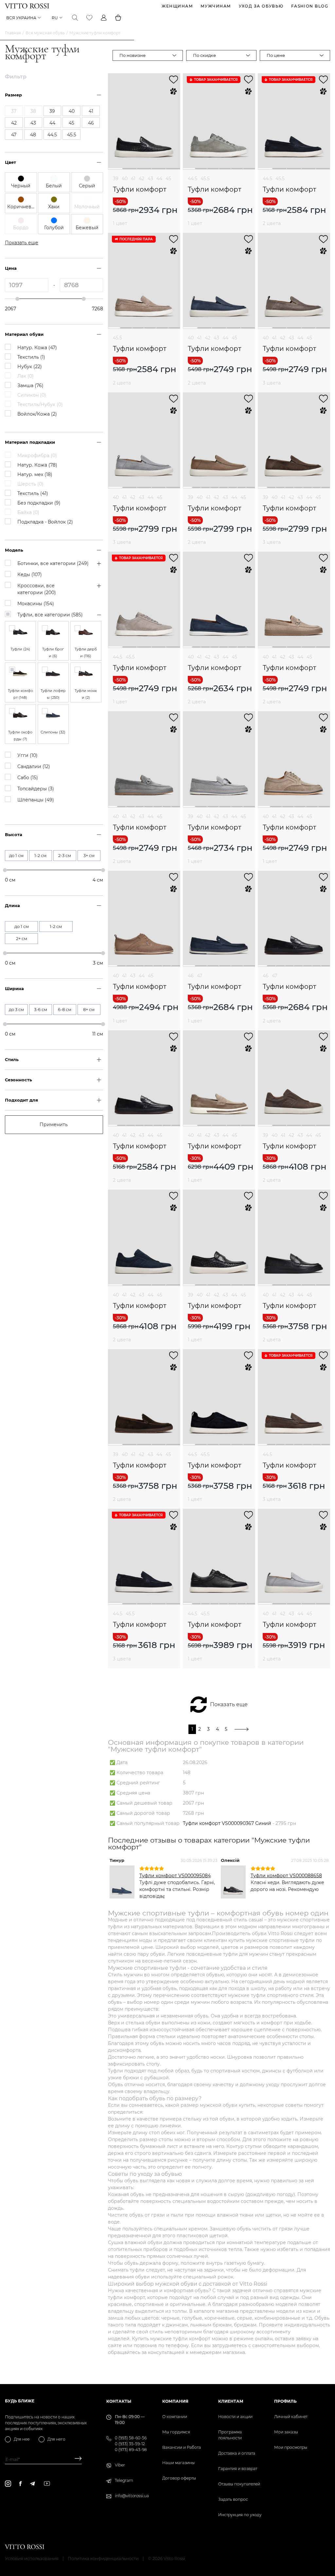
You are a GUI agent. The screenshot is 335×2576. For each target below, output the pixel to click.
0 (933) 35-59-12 (130, 2444)
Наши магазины (178, 2463)
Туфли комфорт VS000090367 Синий (227, 1823)
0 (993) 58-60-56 (131, 2438)
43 (150, 179)
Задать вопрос (233, 2499)
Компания (175, 2401)
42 (141, 179)
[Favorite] (89, 18)
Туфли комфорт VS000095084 (175, 1876)
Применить (54, 1125)
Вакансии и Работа (182, 2447)
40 (125, 179)
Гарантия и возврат (238, 2469)
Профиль (285, 2401)
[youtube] (47, 2483)
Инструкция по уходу (240, 2515)
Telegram (124, 2480)
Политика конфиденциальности (103, 2558)
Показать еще (229, 1704)
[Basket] (118, 18)
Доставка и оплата (237, 2453)
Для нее (22, 2439)
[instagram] (8, 2484)
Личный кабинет (291, 2417)
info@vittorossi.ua (132, 2496)
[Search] (75, 18)
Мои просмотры (291, 2447)
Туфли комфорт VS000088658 (286, 1876)
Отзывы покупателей (239, 2484)
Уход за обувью (261, 6)
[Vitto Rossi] (27, 6)
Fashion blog (310, 6)
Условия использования (32, 2558)
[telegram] (32, 2484)
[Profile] (104, 18)
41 (133, 179)
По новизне (132, 55)
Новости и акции (235, 2417)
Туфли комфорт (140, 189)
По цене (276, 55)
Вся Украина (21, 18)
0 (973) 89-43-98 (131, 2450)
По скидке (204, 55)
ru (55, 18)
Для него (56, 2439)
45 (168, 179)
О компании (175, 2417)
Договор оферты (179, 2478)
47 (200, 976)
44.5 (193, 179)
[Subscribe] (76, 2459)
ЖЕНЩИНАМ (177, 6)
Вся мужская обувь (45, 33)
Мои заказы (286, 2432)
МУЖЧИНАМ (216, 6)
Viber (120, 2465)
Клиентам (231, 2401)
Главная (13, 33)
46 (191, 976)
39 (116, 179)
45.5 (205, 179)
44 (159, 179)
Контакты (119, 2401)
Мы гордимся (176, 2432)
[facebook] (20, 2483)
